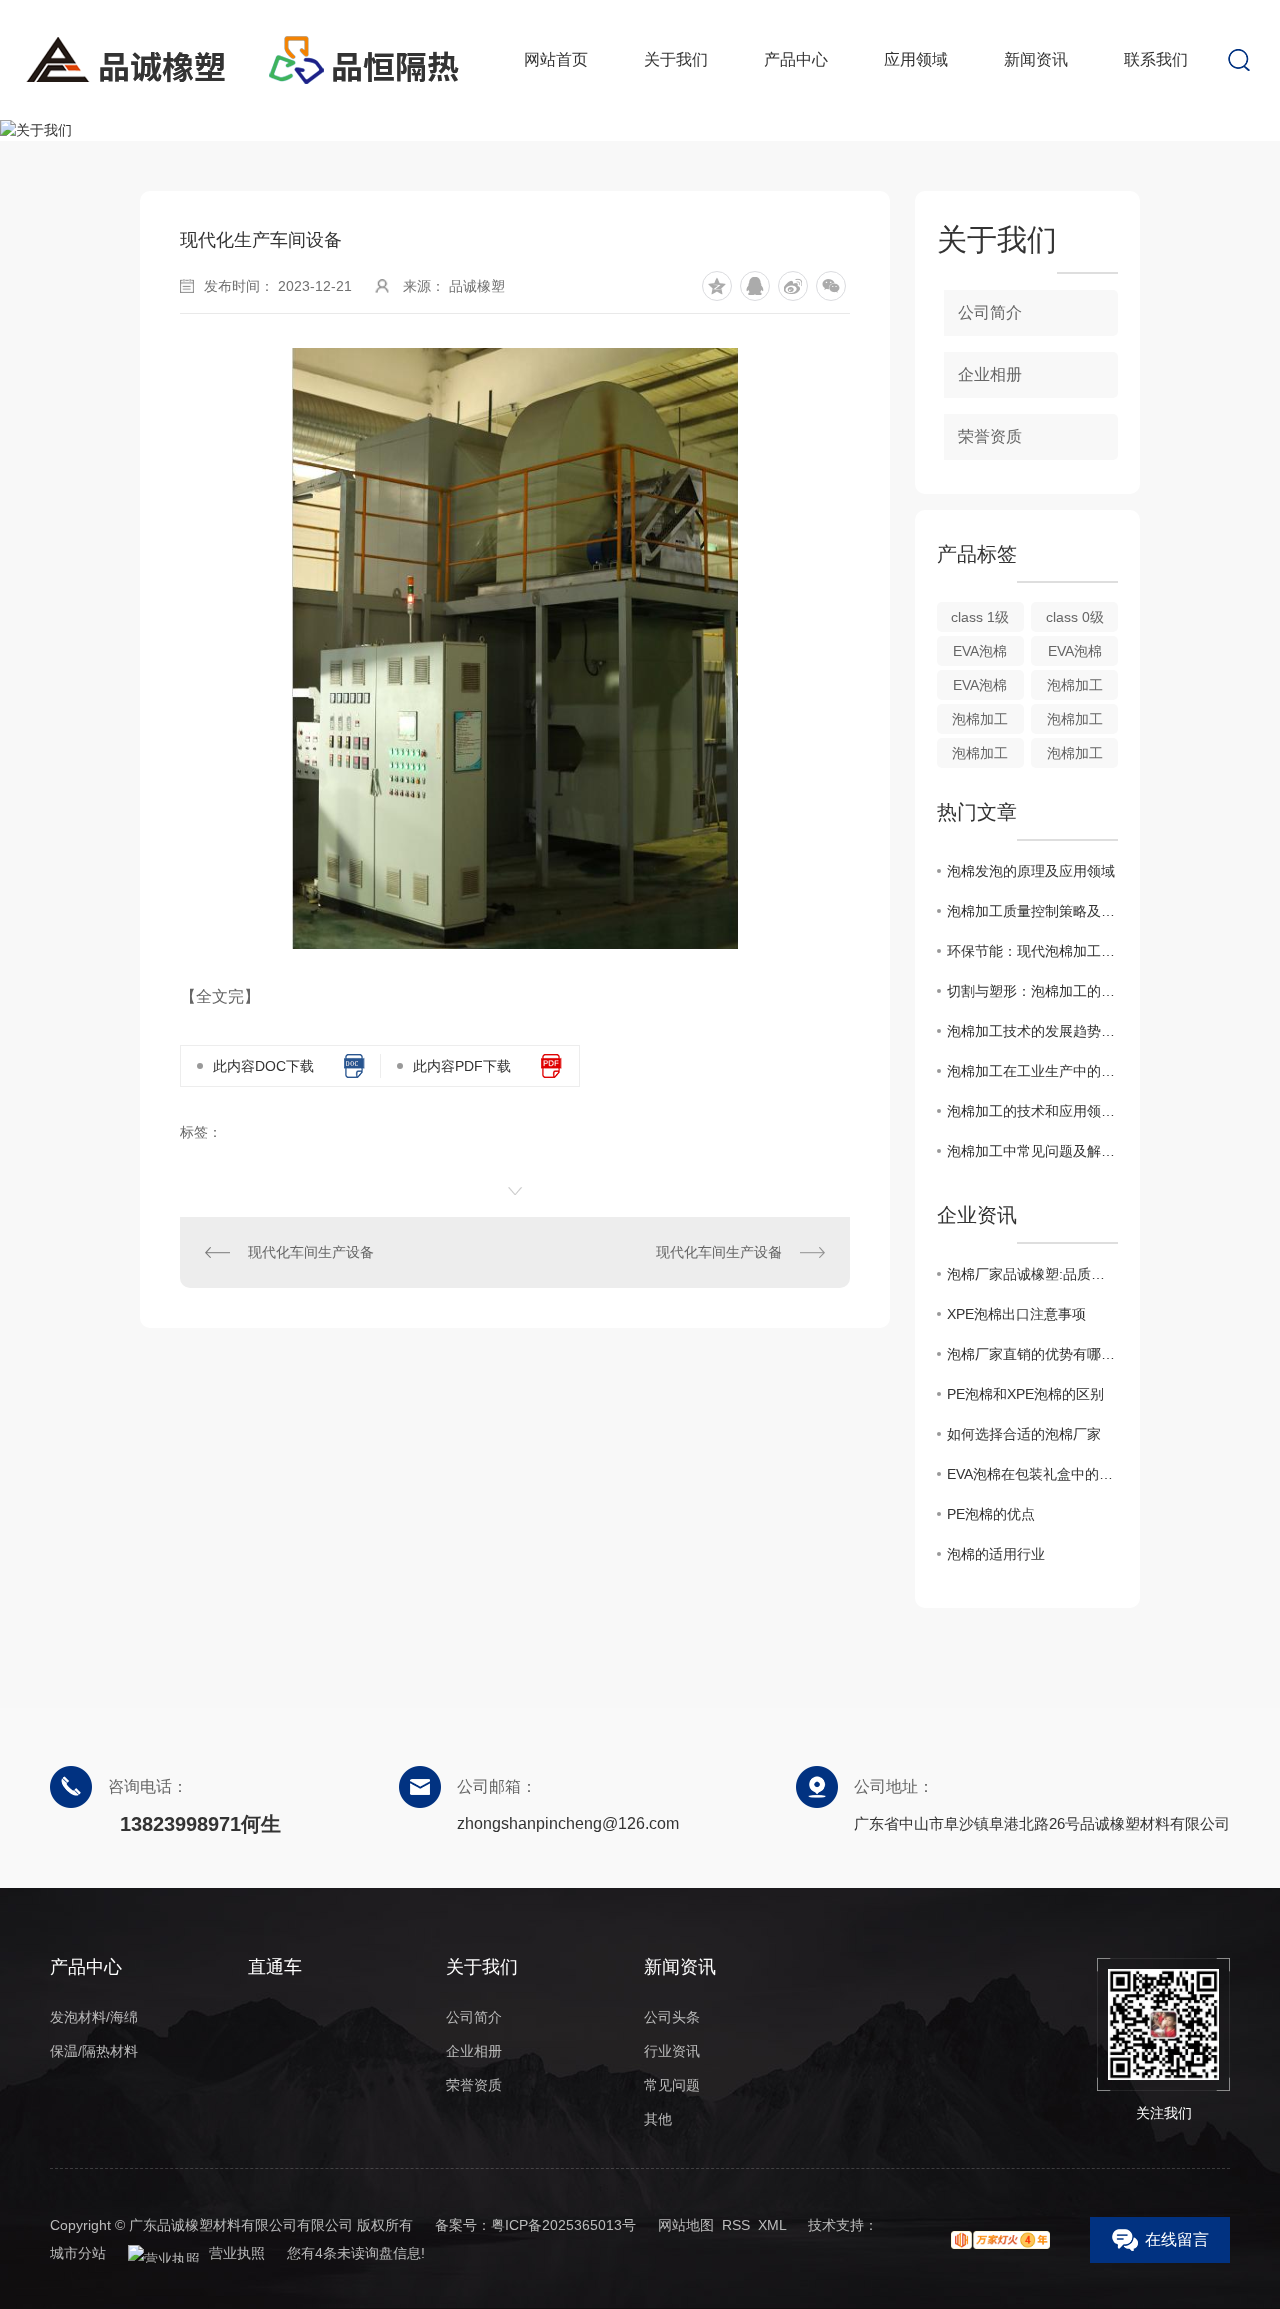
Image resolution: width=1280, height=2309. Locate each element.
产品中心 (796, 59)
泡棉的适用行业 (996, 1554)
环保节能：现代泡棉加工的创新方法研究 (1032, 951)
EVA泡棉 (980, 651)
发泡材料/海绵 (94, 2017)
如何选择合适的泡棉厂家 (1024, 1434)
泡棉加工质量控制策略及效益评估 (1032, 911)
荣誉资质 (990, 436)
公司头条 (672, 2017)
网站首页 (556, 59)
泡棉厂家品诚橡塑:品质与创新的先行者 (1032, 1274)
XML (772, 2225)
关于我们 (676, 59)
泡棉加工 (1075, 685)
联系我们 (1156, 59)
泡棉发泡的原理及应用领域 (1031, 871)
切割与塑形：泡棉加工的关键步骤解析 (1032, 991)
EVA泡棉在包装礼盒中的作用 (1032, 1474)
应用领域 (916, 59)
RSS (736, 2225)
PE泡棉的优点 (991, 1514)
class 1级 (980, 617)
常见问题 (672, 2085)
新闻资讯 (1036, 59)
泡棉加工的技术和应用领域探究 (1032, 1111)
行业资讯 (672, 2051)
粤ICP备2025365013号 (563, 2225)
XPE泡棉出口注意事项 (1016, 1314)
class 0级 (1075, 617)
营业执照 (235, 2253)
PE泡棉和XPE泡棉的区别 (1025, 1394)
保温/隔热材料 (94, 2051)
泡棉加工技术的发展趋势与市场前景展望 (1032, 1031)
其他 (658, 2119)
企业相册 (990, 374)
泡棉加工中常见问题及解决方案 (1032, 1151)
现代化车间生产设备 (311, 1252)
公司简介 (990, 312)
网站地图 (686, 2225)
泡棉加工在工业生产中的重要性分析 (1032, 1071)
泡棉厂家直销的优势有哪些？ (1032, 1354)
